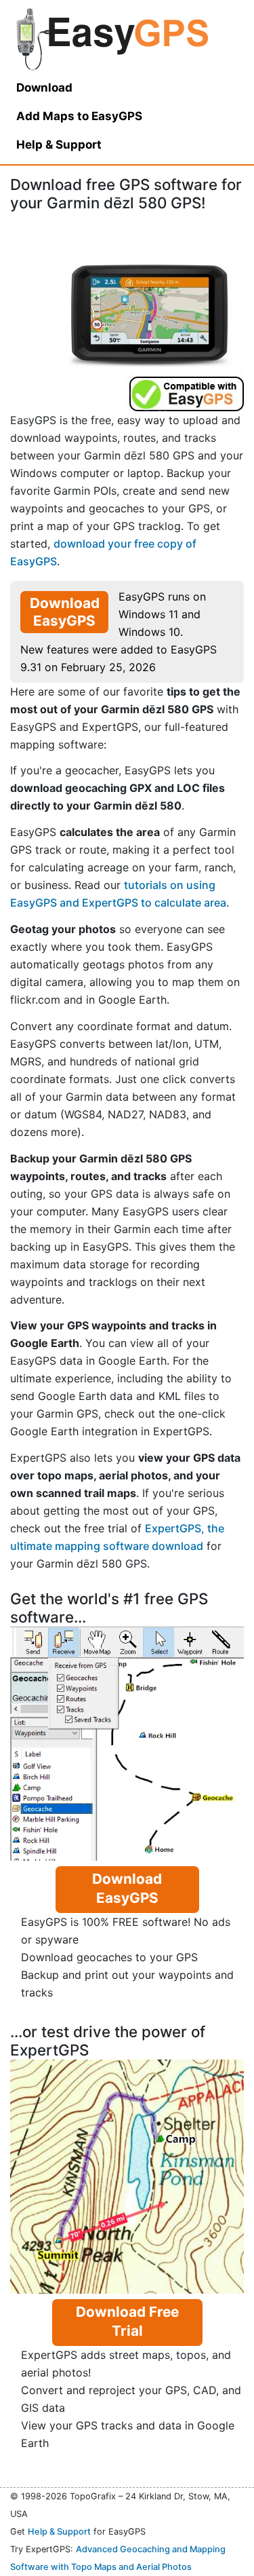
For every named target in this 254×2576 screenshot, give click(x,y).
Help (59, 145)
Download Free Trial (127, 2321)
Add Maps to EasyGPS (79, 116)
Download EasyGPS (65, 612)
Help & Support (59, 2532)
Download (44, 88)
